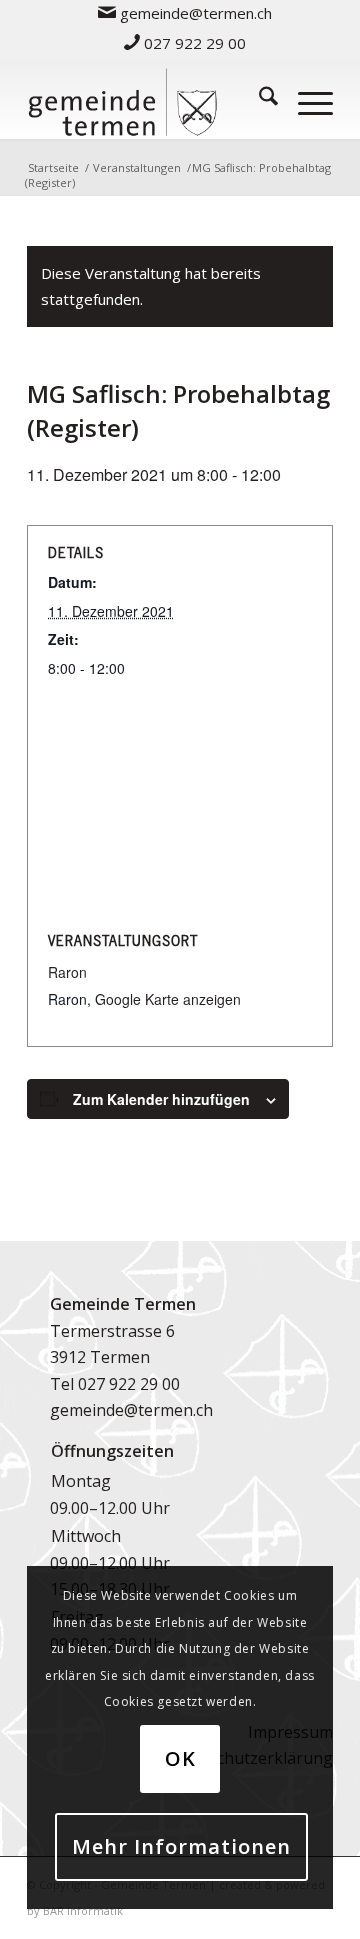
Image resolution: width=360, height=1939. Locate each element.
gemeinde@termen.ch (131, 1410)
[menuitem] (185, 12)
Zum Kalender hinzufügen (161, 1099)
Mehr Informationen (181, 1846)
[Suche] (258, 99)
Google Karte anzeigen (168, 999)
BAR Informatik (83, 1910)
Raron (67, 972)
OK (180, 1758)
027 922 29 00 (193, 43)
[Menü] (305, 99)
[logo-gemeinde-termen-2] (149, 99)
